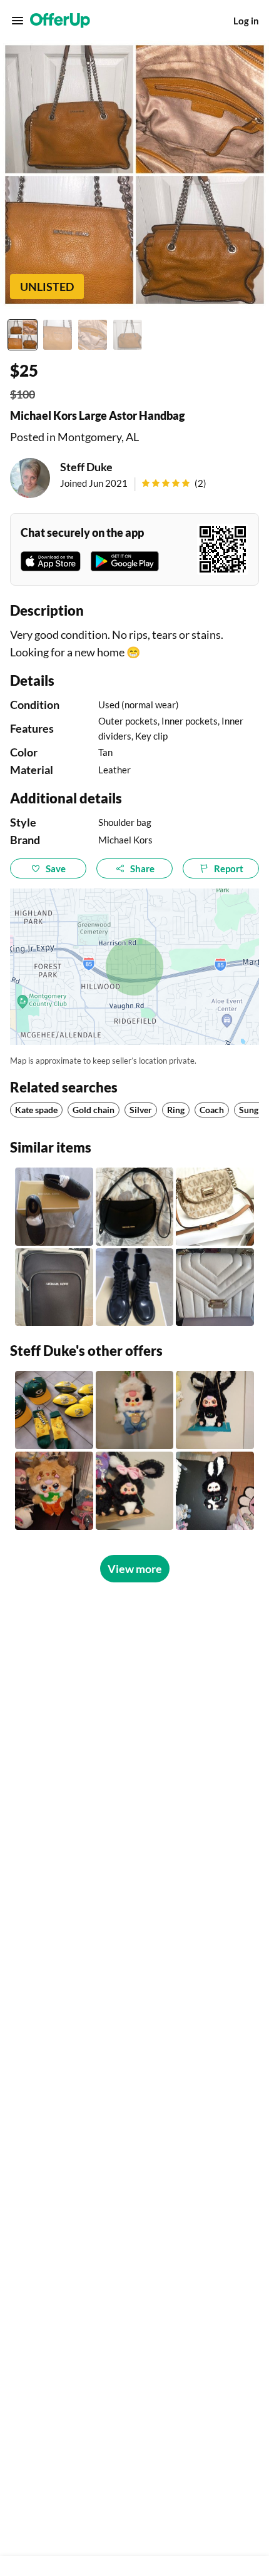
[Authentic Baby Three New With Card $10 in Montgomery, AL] (135, 1410)
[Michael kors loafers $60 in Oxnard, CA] (54, 1207)
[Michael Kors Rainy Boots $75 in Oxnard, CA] (135, 1287)
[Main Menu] (18, 21)
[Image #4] (128, 335)
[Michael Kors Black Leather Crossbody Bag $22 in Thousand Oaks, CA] (135, 1207)
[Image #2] (58, 335)
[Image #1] (23, 335)
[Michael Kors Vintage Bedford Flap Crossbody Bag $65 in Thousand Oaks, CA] (215, 1207)
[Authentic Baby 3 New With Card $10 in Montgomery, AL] (215, 1410)
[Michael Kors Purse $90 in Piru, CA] (215, 1287)
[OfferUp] (60, 21)
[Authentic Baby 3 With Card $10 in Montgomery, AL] (215, 1491)
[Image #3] (93, 335)
